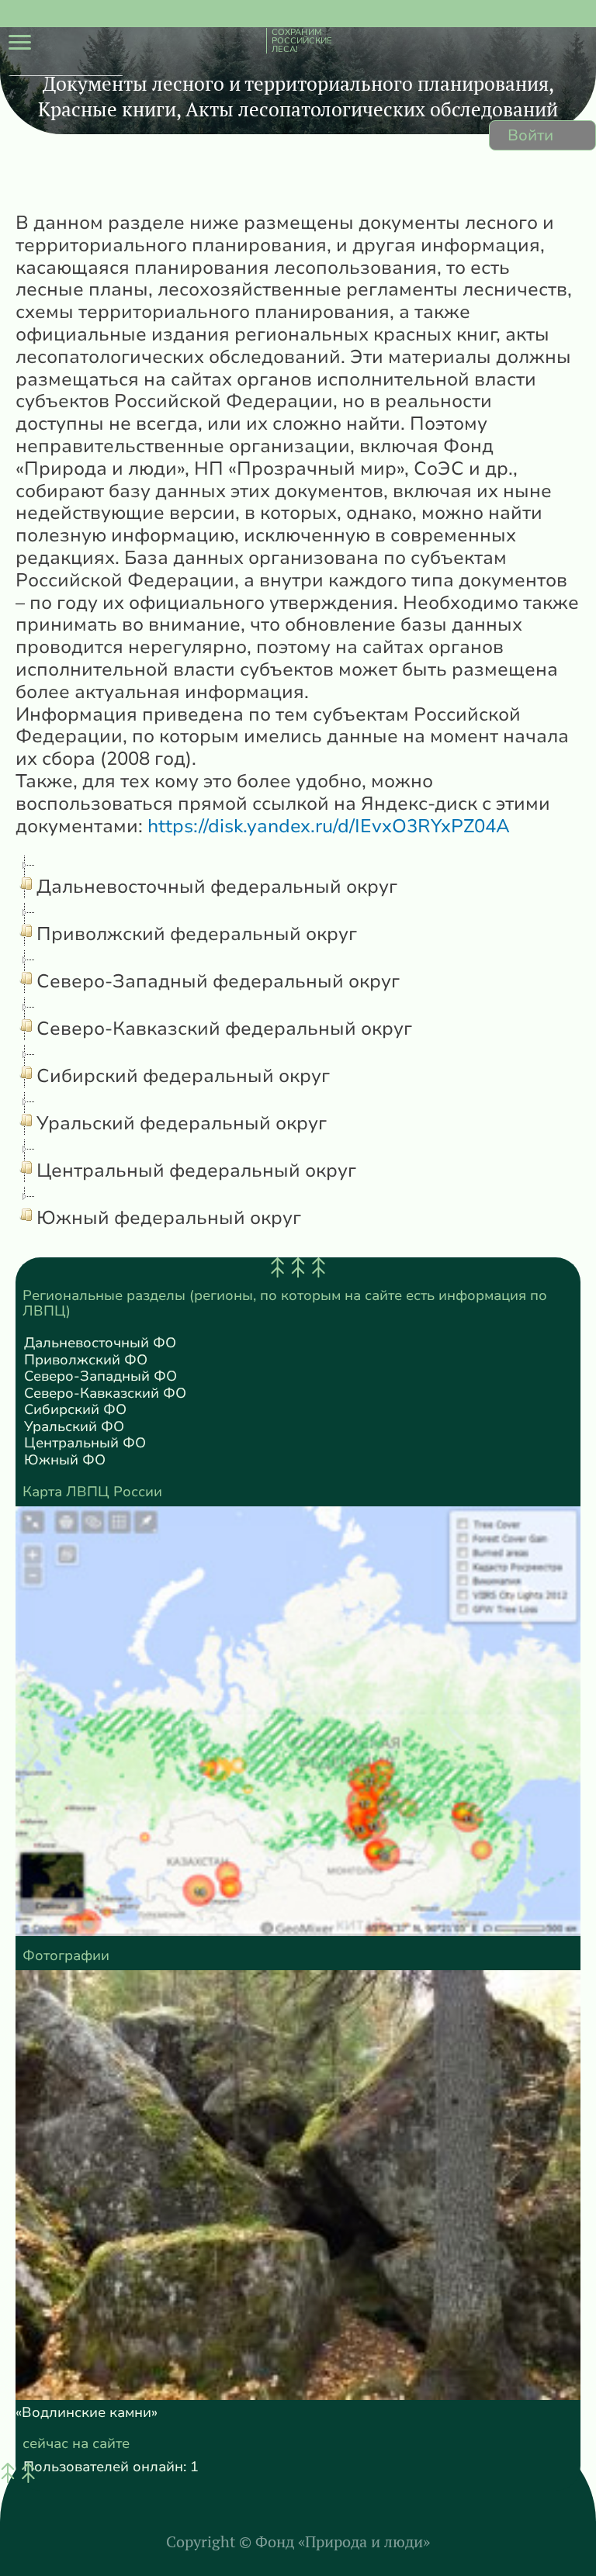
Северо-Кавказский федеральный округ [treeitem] (224, 1029)
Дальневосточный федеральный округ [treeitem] (217, 887)
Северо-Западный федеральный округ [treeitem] (218, 981)
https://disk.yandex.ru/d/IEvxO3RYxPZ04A (329, 826)
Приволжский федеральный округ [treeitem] (197, 934)
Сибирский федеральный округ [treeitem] (183, 1076)
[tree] (298, 1043)
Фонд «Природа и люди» (343, 2541)
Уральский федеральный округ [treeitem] (182, 1123)
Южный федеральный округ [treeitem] (169, 1218)
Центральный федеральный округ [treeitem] (196, 1170)
